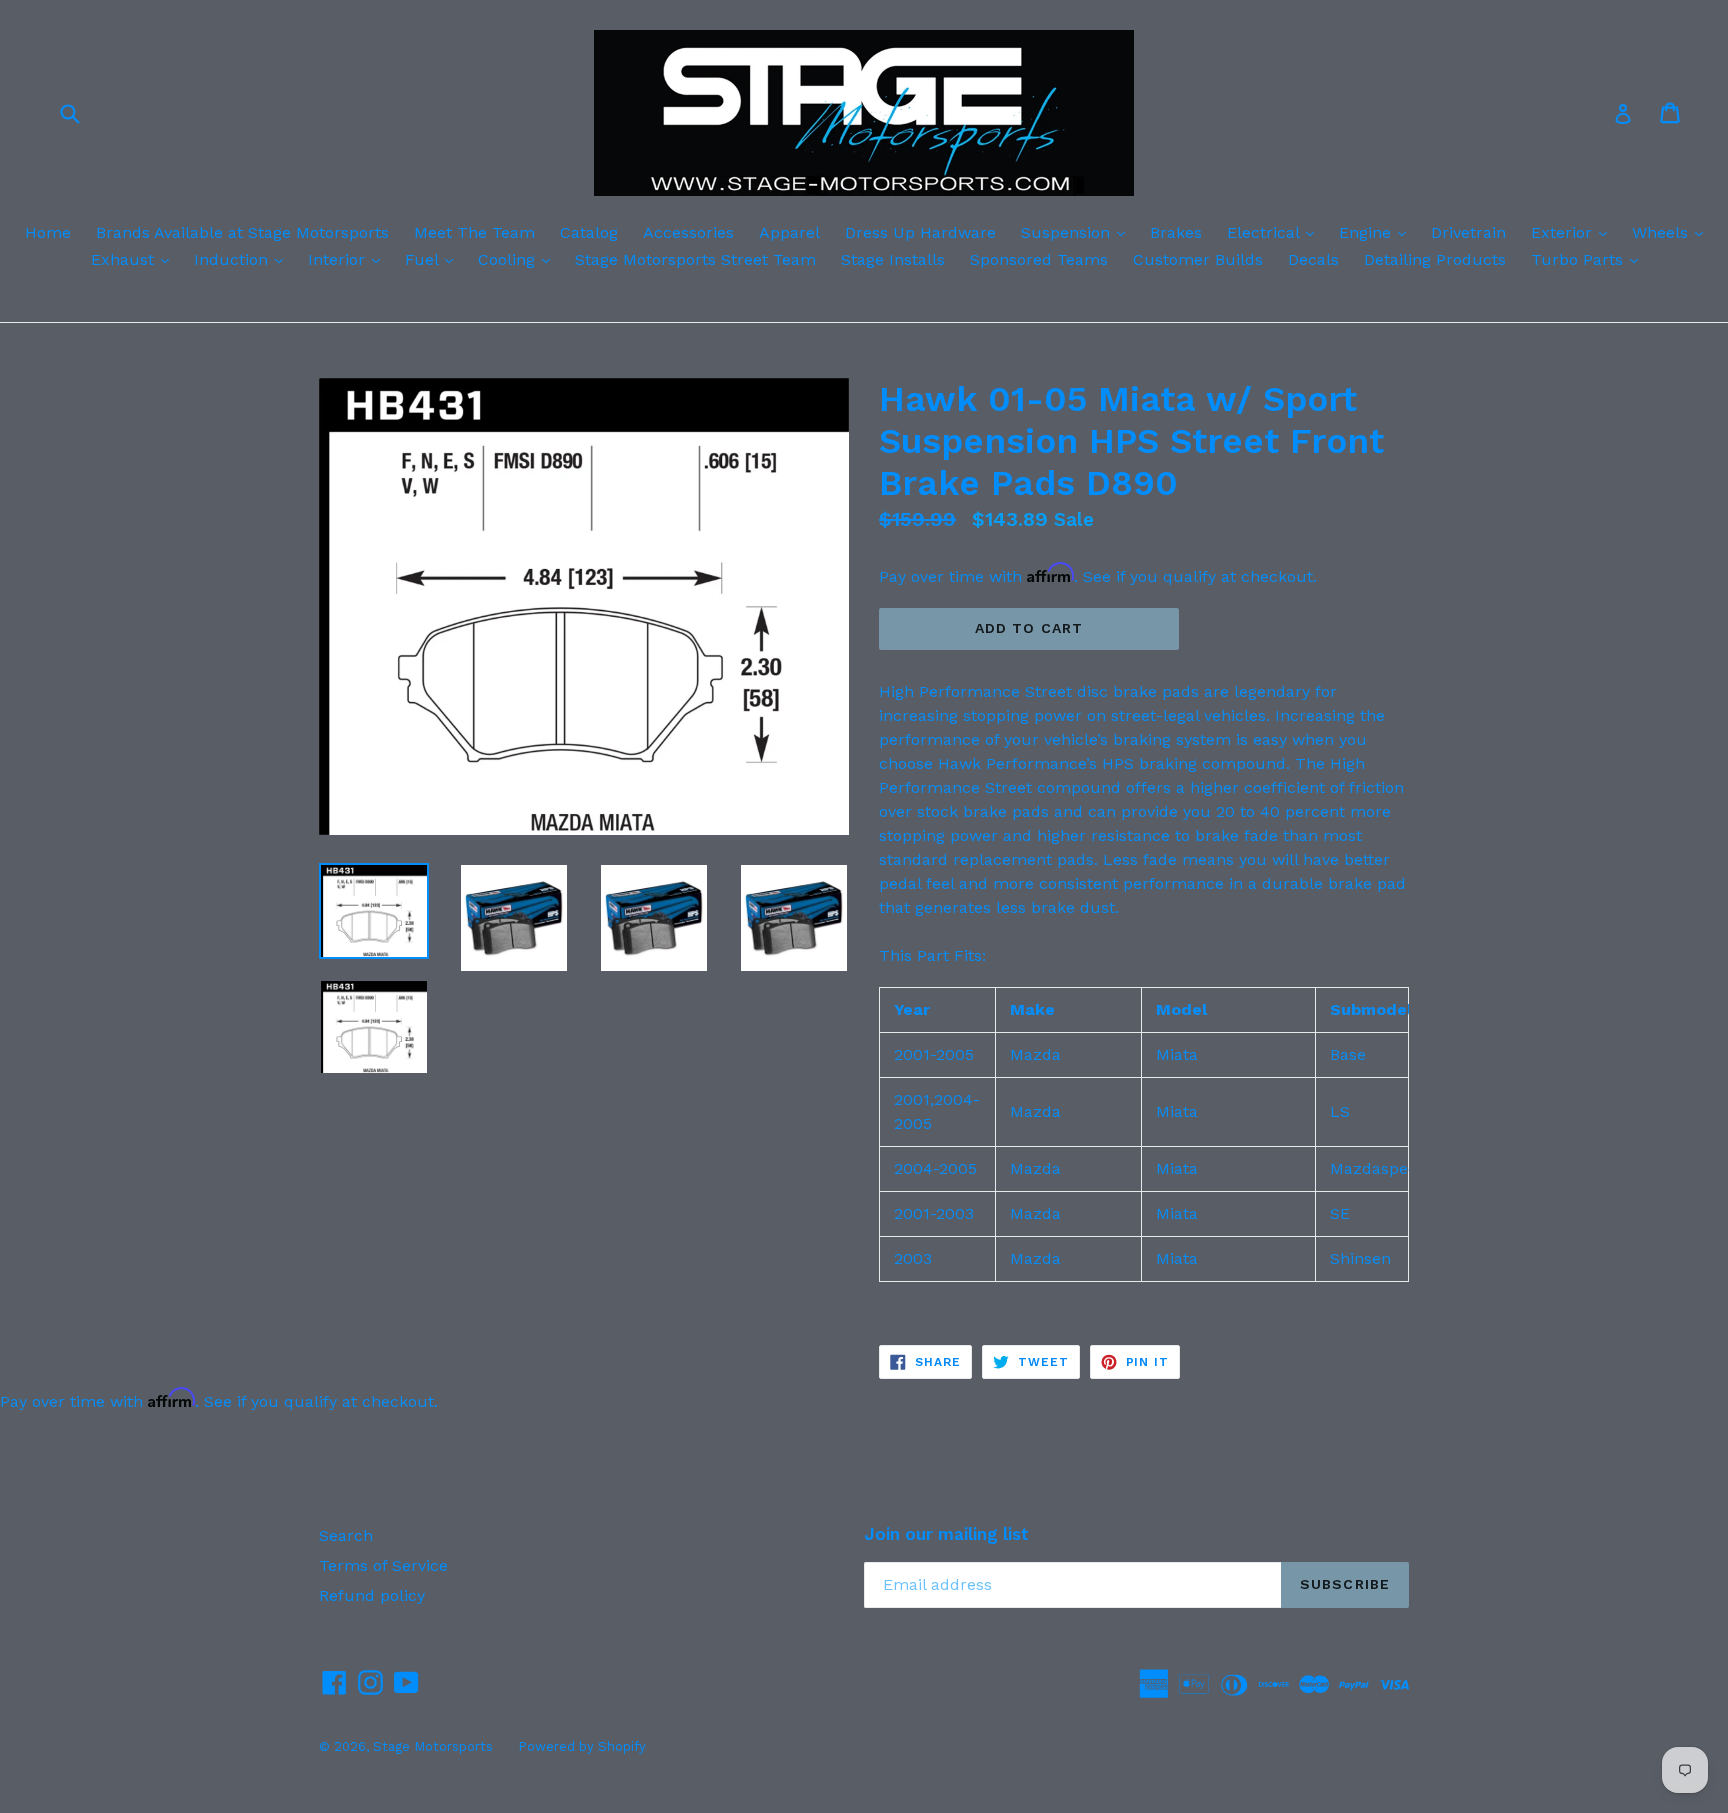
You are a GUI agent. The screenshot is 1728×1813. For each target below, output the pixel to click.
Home (48, 232)
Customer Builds (1198, 259)
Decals (1313, 259)
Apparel (789, 232)
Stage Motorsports (433, 1746)
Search (346, 1535)
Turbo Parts (1589, 259)
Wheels (1672, 232)
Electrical (1275, 232)
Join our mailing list (946, 1534)
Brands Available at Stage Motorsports (242, 232)
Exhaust (135, 259)
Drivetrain (1468, 232)
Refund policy (372, 1595)
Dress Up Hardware (920, 232)
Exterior (1574, 232)
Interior (349, 259)
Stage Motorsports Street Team (695, 259)
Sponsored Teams (1039, 259)
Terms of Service (383, 1565)
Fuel (434, 259)
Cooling (519, 259)
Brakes (1176, 232)
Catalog (589, 232)
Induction (243, 259)
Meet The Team (474, 232)
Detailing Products (1435, 259)
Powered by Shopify (582, 1746)
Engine (1377, 232)
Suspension (1078, 232)
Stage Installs (893, 259)
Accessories (688, 232)
